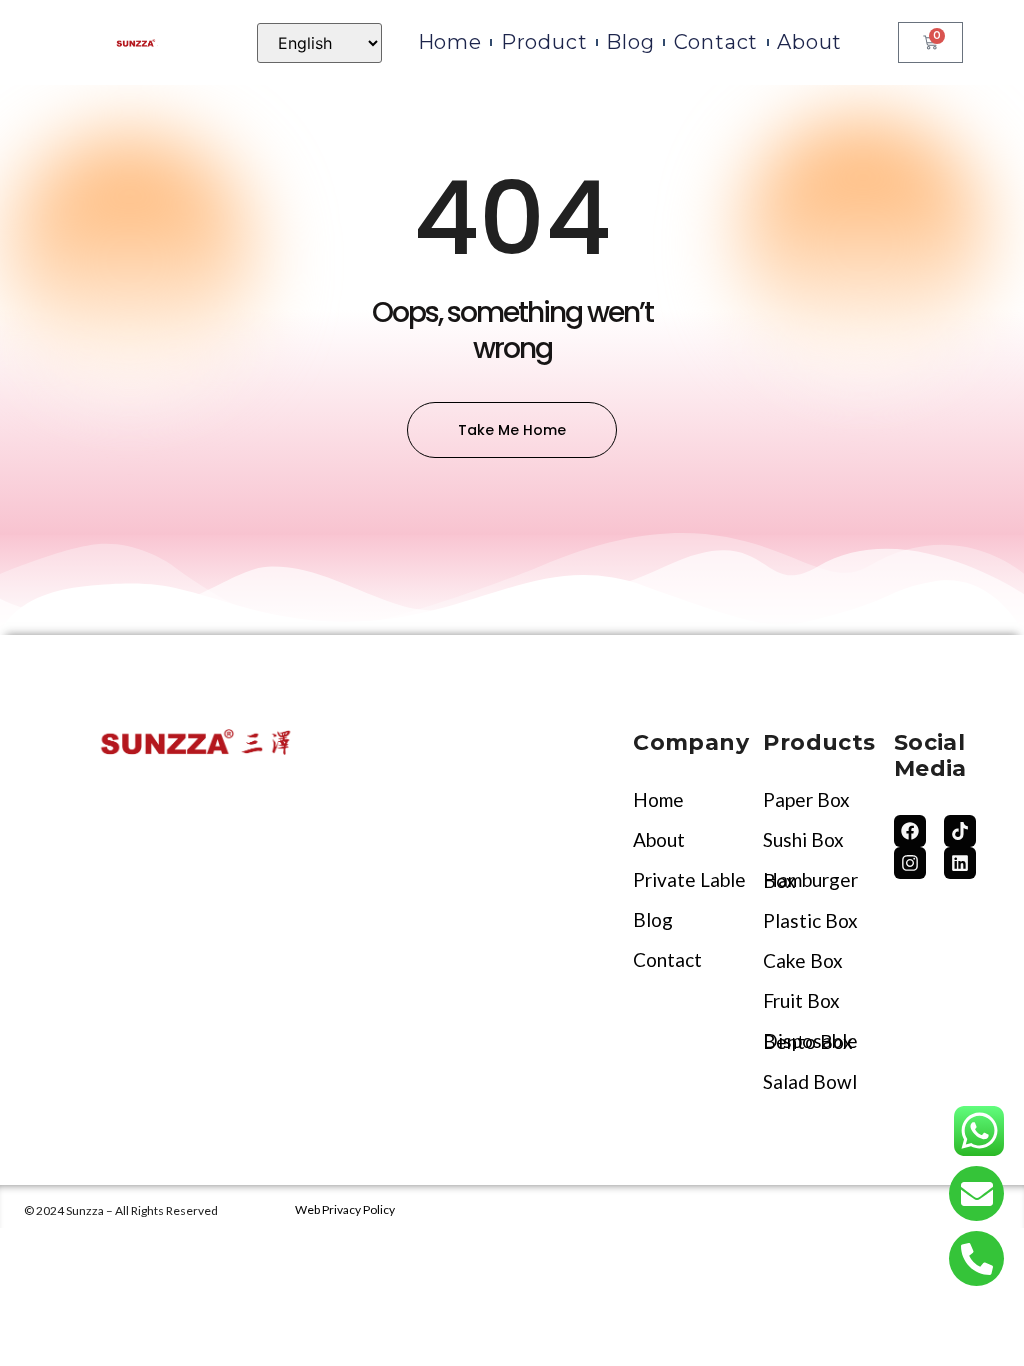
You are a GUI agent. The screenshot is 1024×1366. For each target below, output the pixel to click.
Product (544, 42)
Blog (630, 42)
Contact (716, 42)
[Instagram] (910, 863)
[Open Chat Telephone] (976, 1258)
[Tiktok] (960, 831)
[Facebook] (910, 831)
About (809, 42)
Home (450, 42)
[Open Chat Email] (976, 1193)
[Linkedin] (960, 863)
